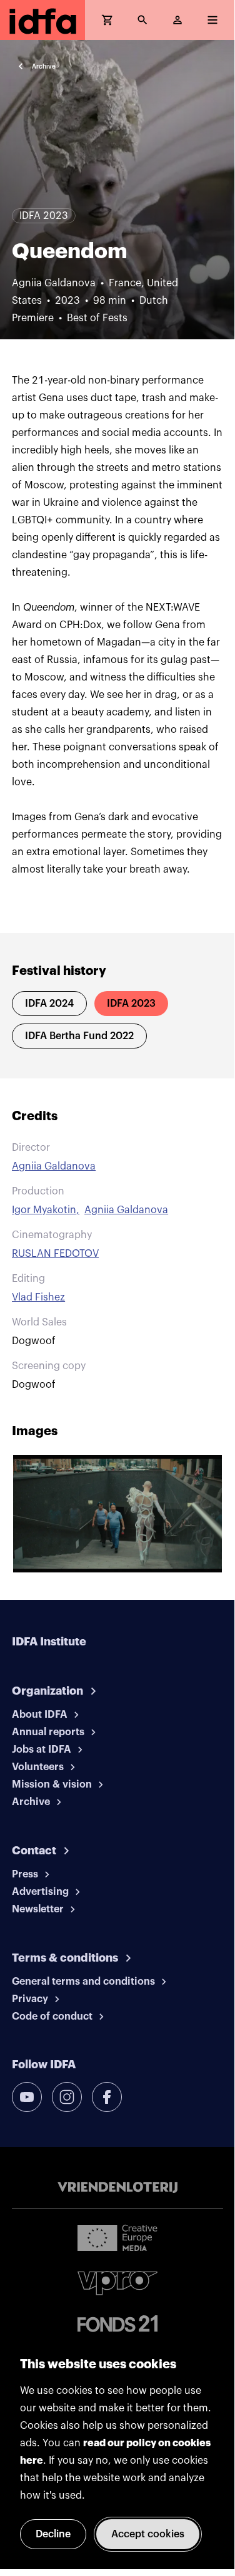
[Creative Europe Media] (117, 2237)
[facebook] (107, 2097)
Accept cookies (148, 2534)
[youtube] (27, 2097)
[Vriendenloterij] (117, 2187)
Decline (53, 2534)
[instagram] (67, 2097)
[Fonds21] (117, 2324)
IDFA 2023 (131, 1004)
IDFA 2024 (49, 1004)
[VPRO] (117, 2283)
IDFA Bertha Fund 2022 (79, 1036)
